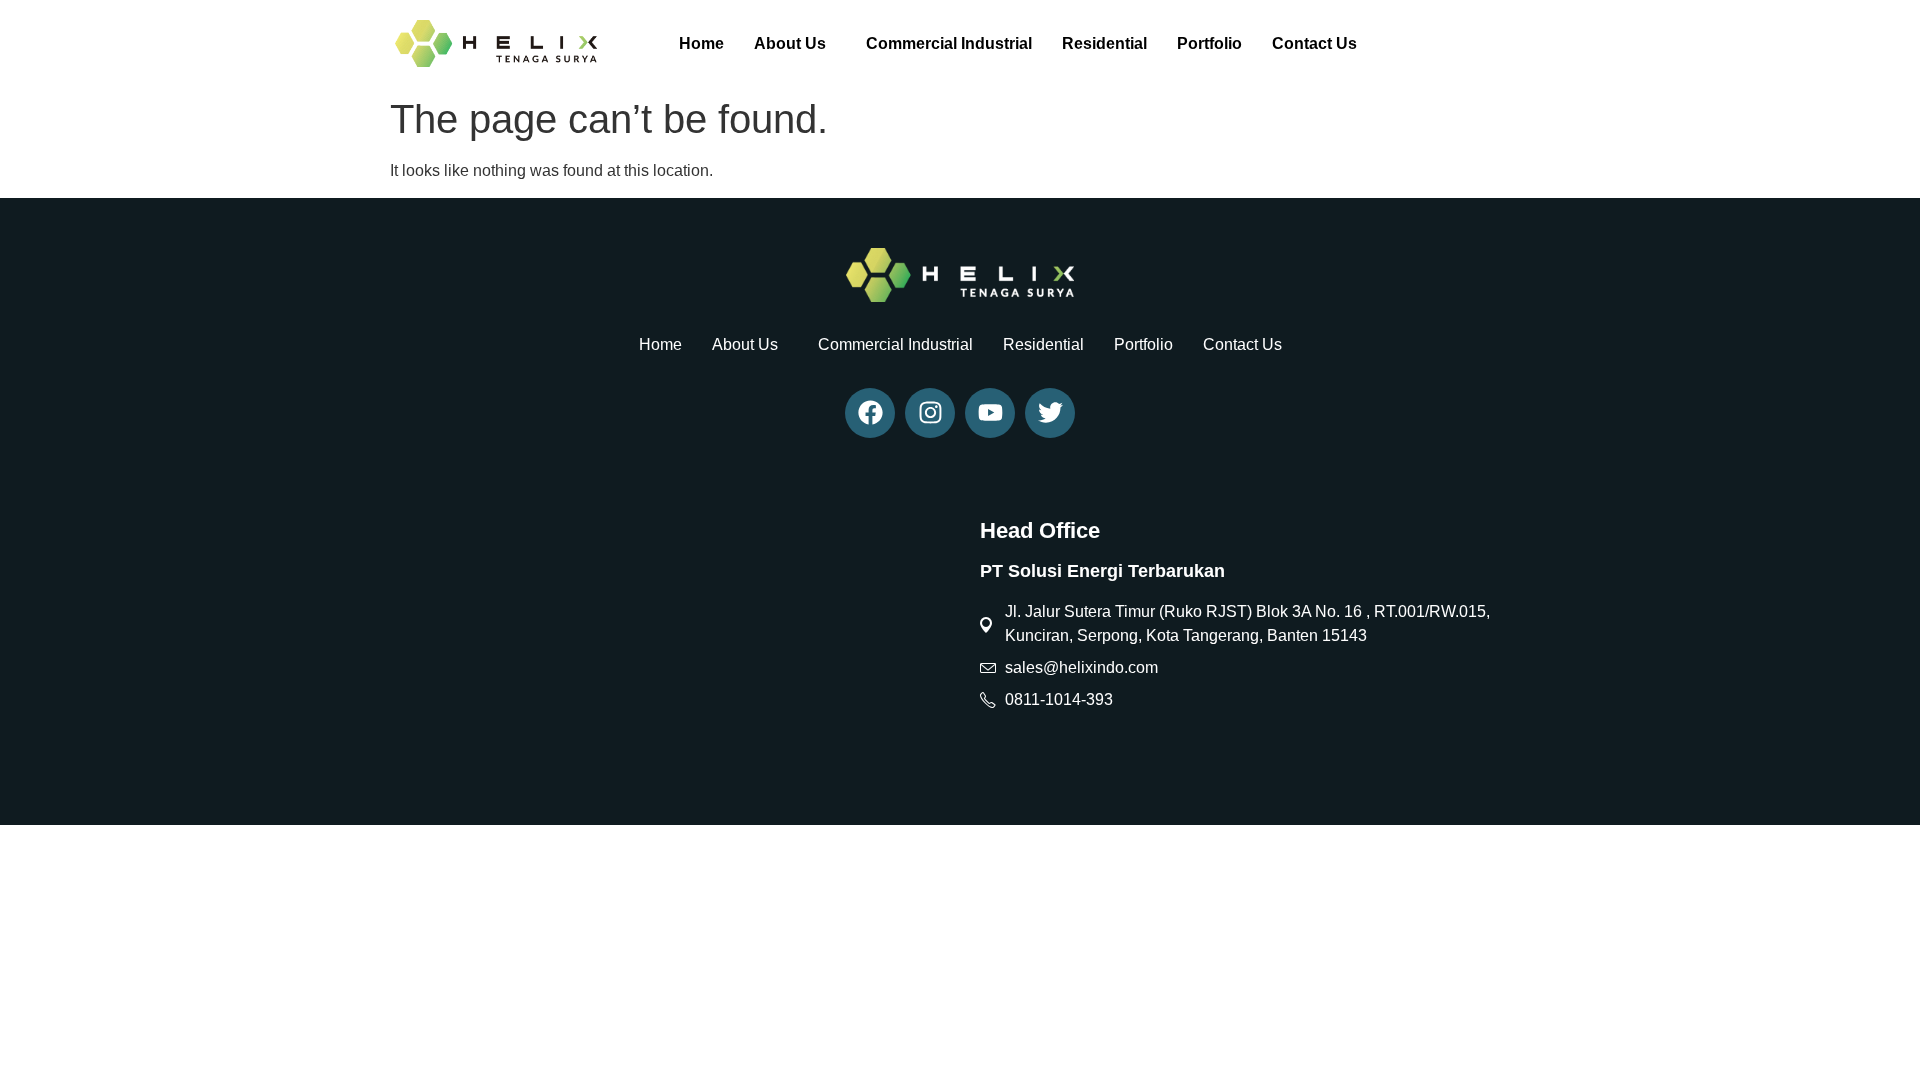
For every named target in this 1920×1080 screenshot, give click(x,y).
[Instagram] (930, 413)
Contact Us (1314, 43)
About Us (790, 43)
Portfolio (1209, 43)
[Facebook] (870, 413)
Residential (1104, 43)
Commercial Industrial (949, 43)
